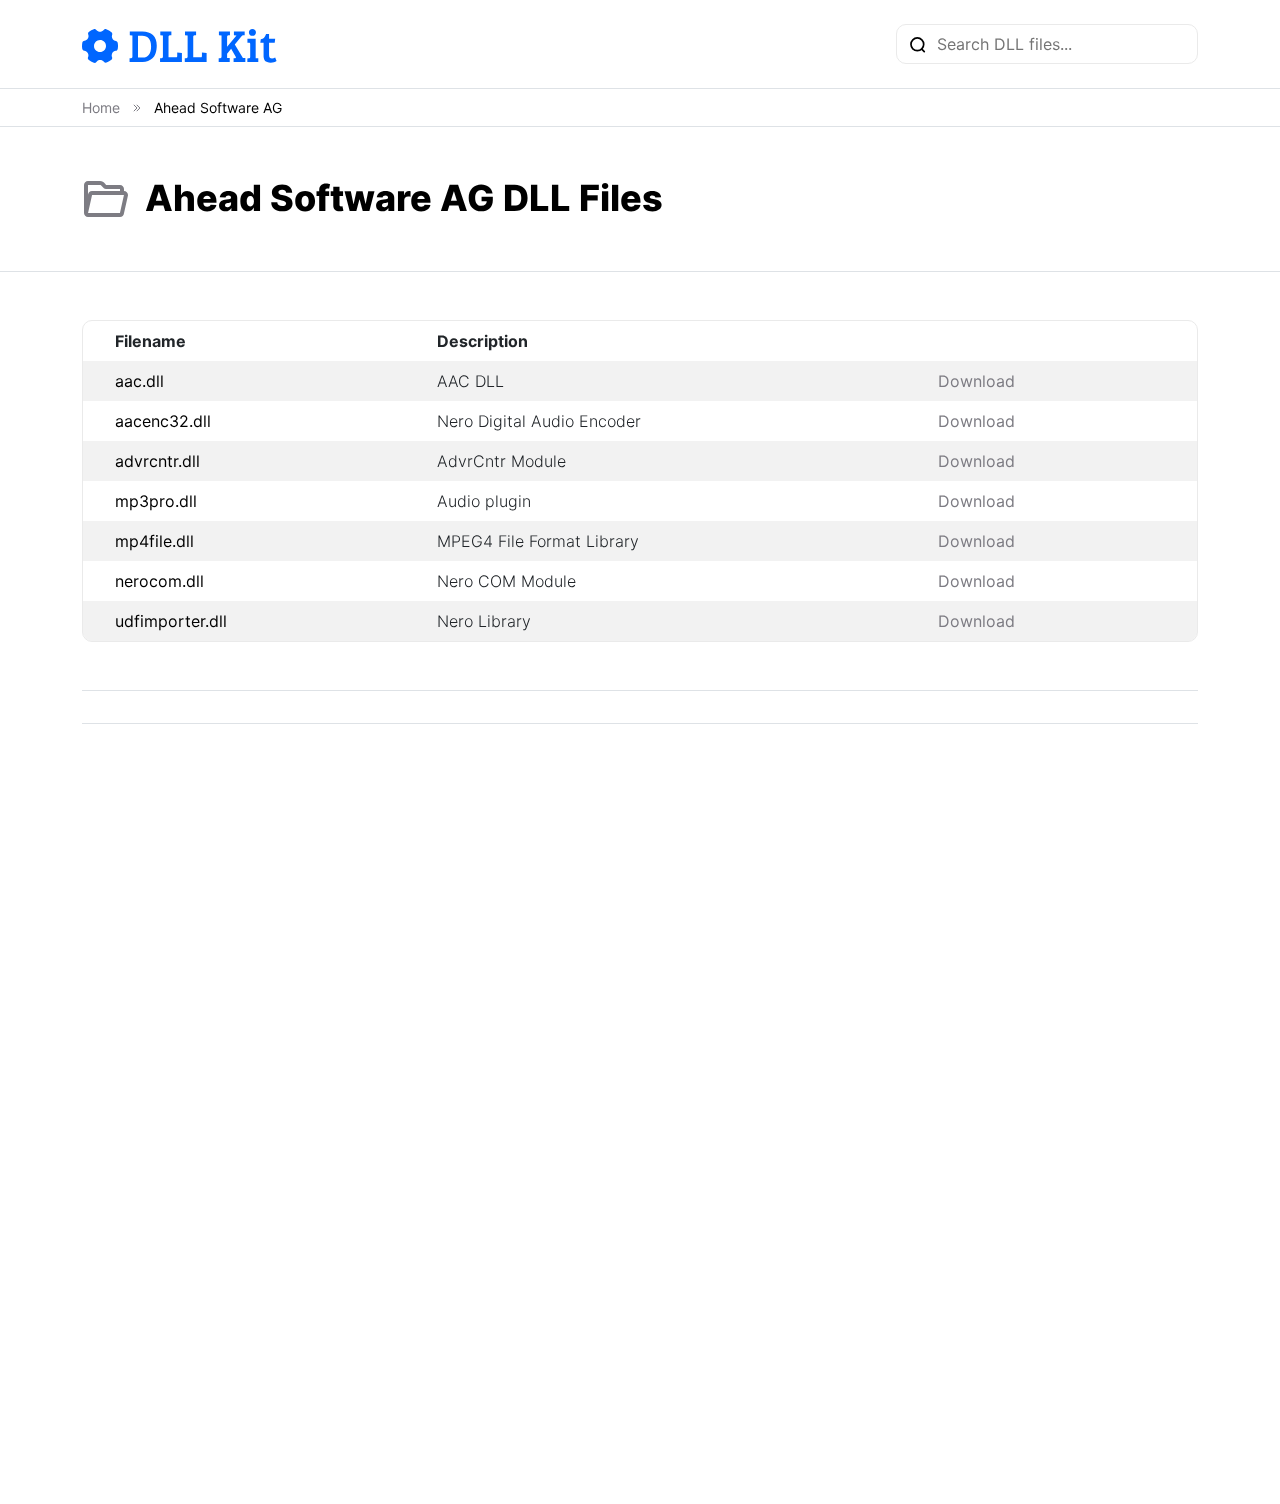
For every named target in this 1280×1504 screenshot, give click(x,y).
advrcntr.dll (157, 461)
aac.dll (139, 381)
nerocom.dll (159, 581)
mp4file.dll (154, 541)
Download (976, 381)
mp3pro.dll (156, 501)
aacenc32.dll (163, 421)
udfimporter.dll (171, 621)
